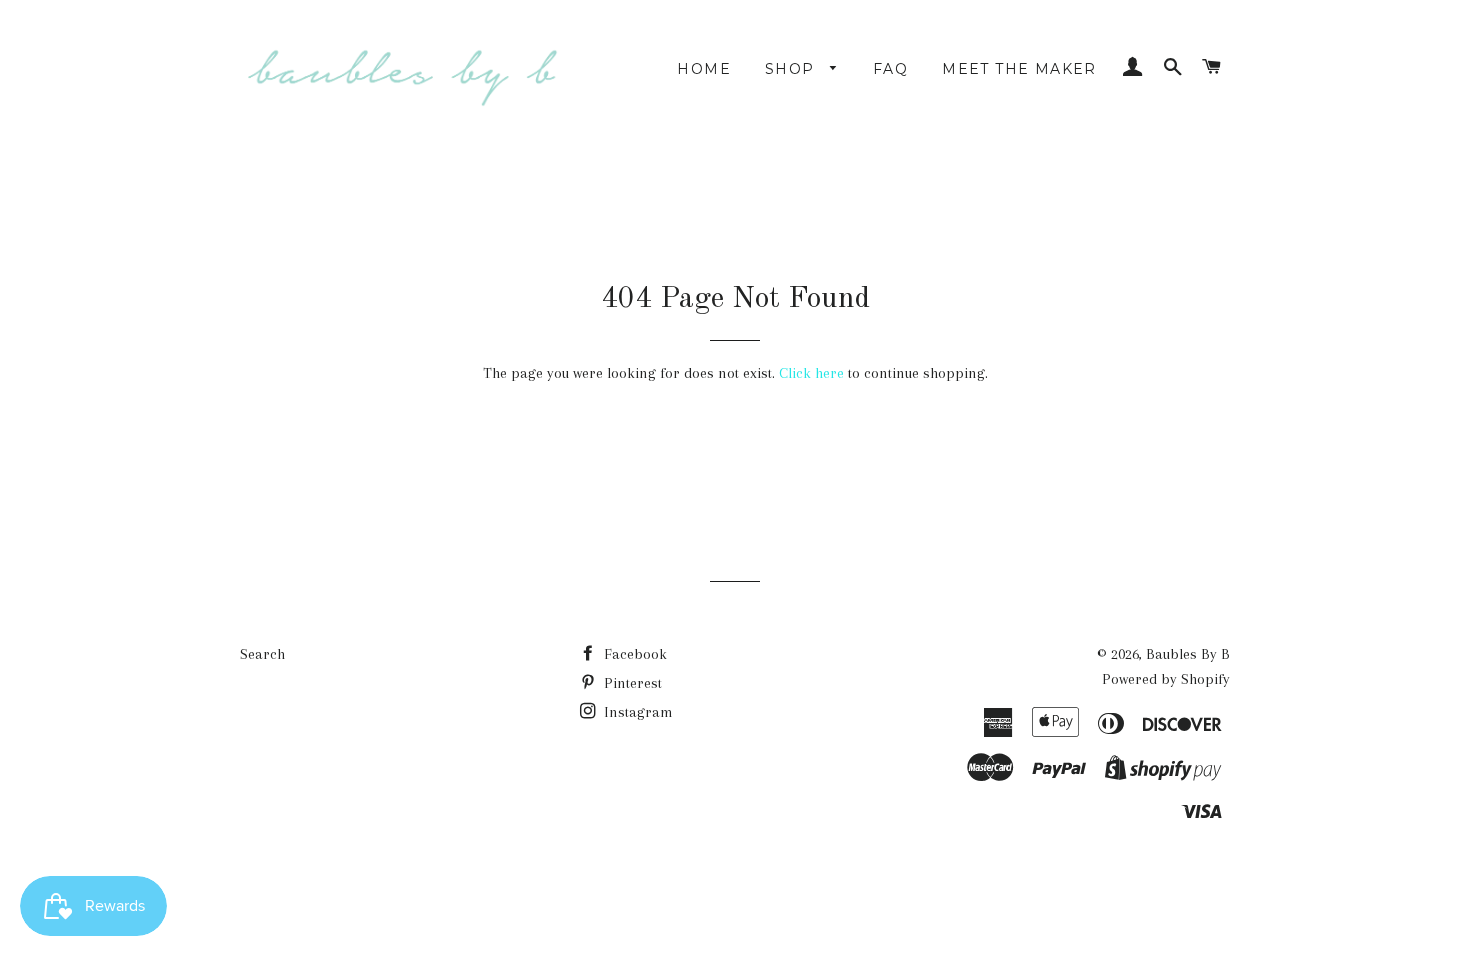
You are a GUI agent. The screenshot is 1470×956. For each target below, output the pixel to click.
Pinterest (631, 683)
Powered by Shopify (1166, 679)
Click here (811, 373)
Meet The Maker (1019, 69)
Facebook (633, 654)
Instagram (636, 712)
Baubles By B (1188, 654)
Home (704, 69)
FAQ (890, 69)
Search (262, 654)
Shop (792, 69)
